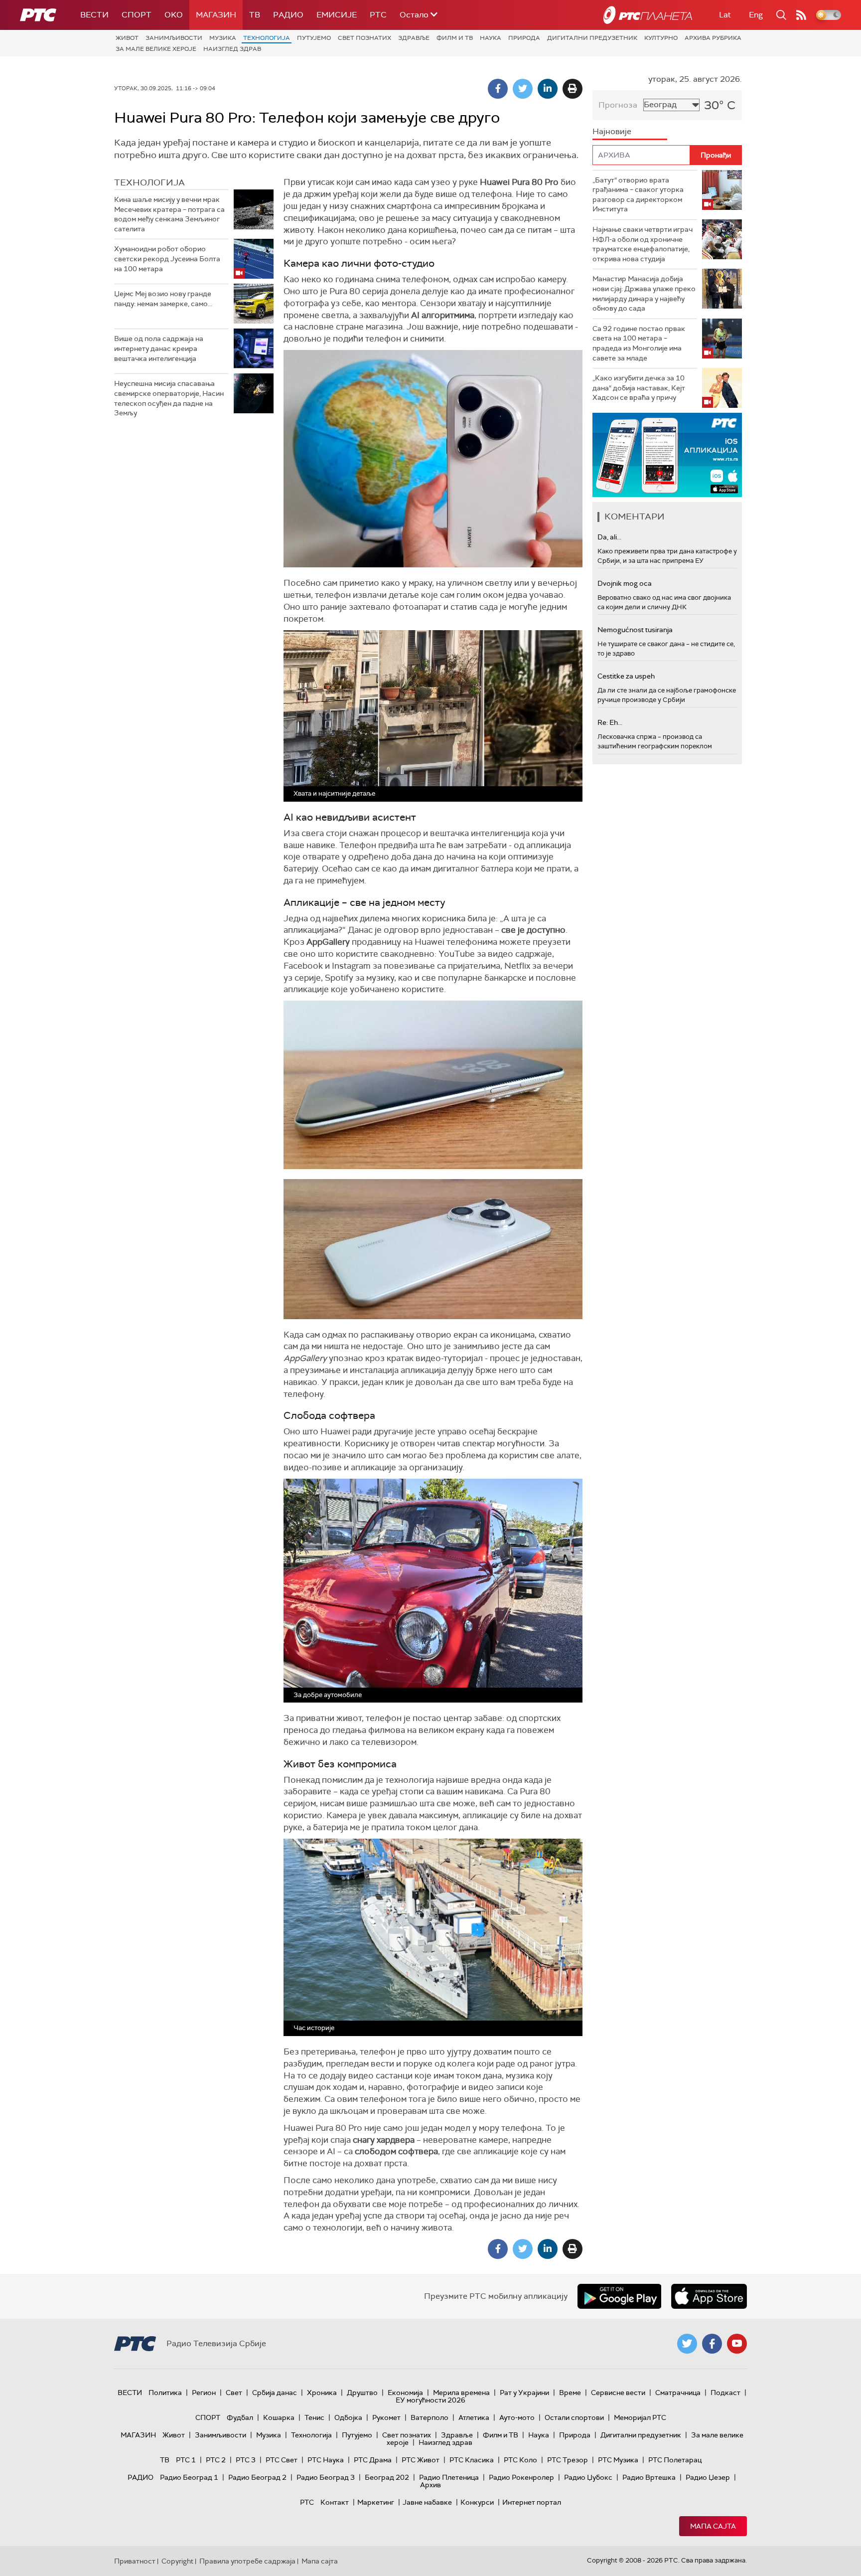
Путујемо (314, 38)
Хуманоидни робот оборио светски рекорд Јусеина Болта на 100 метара (167, 258)
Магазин (216, 15)
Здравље (414, 38)
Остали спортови (574, 2417)
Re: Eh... (610, 722)
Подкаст (725, 2393)
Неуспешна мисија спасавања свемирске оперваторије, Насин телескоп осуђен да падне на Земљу (169, 398)
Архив (430, 2485)
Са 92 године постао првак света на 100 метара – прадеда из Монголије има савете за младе (639, 343)
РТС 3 (246, 2460)
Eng (756, 15)
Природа (524, 38)
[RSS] (801, 15)
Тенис (314, 2417)
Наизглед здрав (232, 49)
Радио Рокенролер (521, 2477)
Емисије (337, 15)
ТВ (255, 15)
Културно (661, 38)
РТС (378, 15)
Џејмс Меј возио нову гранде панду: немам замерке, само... (163, 299)
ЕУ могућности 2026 (430, 2400)
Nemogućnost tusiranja (635, 630)
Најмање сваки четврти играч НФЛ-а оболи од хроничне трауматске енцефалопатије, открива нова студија (643, 244)
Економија (405, 2393)
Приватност (135, 2561)
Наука (491, 38)
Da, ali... (609, 537)
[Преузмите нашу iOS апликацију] (709, 2296)
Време (570, 2393)
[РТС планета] (648, 15)
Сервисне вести (618, 2393)
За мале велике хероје (156, 49)
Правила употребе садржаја (247, 2561)
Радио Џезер (708, 2477)
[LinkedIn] (548, 89)
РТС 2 (216, 2460)
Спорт (137, 15)
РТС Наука (326, 2460)
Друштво (362, 2393)
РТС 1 (186, 2460)
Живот (127, 38)
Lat (725, 15)
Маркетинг (376, 2502)
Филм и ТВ (455, 38)
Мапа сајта (713, 2526)
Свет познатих (364, 38)
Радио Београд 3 (326, 2477)
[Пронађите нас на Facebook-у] (712, 2344)
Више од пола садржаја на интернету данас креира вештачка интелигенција (159, 348)
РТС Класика (472, 2460)
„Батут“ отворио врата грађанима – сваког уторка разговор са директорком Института (638, 195)
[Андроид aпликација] (667, 455)
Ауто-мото (517, 2417)
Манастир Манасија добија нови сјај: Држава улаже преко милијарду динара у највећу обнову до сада (644, 293)
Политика (165, 2393)
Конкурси (477, 2502)
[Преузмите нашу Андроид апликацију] (619, 2296)
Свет (234, 2393)
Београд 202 (387, 2477)
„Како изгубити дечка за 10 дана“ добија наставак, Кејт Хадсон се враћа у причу (639, 388)
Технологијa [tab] (149, 182)
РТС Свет (282, 2460)
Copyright (177, 2561)
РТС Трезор (568, 2460)
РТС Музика (618, 2460)
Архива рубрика (713, 38)
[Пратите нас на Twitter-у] (687, 2344)
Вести (94, 15)
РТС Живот (421, 2460)
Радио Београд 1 (189, 2477)
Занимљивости (174, 38)
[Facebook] (498, 89)
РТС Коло (520, 2460)
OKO (174, 15)
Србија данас (275, 2393)
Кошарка (279, 2417)
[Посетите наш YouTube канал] (737, 2344)
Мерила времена (461, 2393)
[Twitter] (523, 89)
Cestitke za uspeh (626, 676)
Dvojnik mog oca (625, 583)
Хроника (322, 2393)
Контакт (335, 2502)
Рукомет (386, 2417)
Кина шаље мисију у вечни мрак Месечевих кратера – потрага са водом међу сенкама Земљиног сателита (169, 214)
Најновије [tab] (612, 131)
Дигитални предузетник (592, 38)
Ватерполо (430, 2417)
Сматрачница (678, 2393)
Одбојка (348, 2417)
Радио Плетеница (449, 2477)
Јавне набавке (427, 2502)
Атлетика (474, 2417)
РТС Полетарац (675, 2460)
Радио (288, 15)
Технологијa (267, 38)
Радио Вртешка (649, 2477)
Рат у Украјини (524, 2393)
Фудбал (240, 2417)
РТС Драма (373, 2460)
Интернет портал (532, 2502)
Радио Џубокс (588, 2477)
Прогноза (618, 105)
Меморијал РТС (640, 2417)
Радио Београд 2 (257, 2477)
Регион (204, 2393)
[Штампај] (573, 89)
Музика (223, 38)
